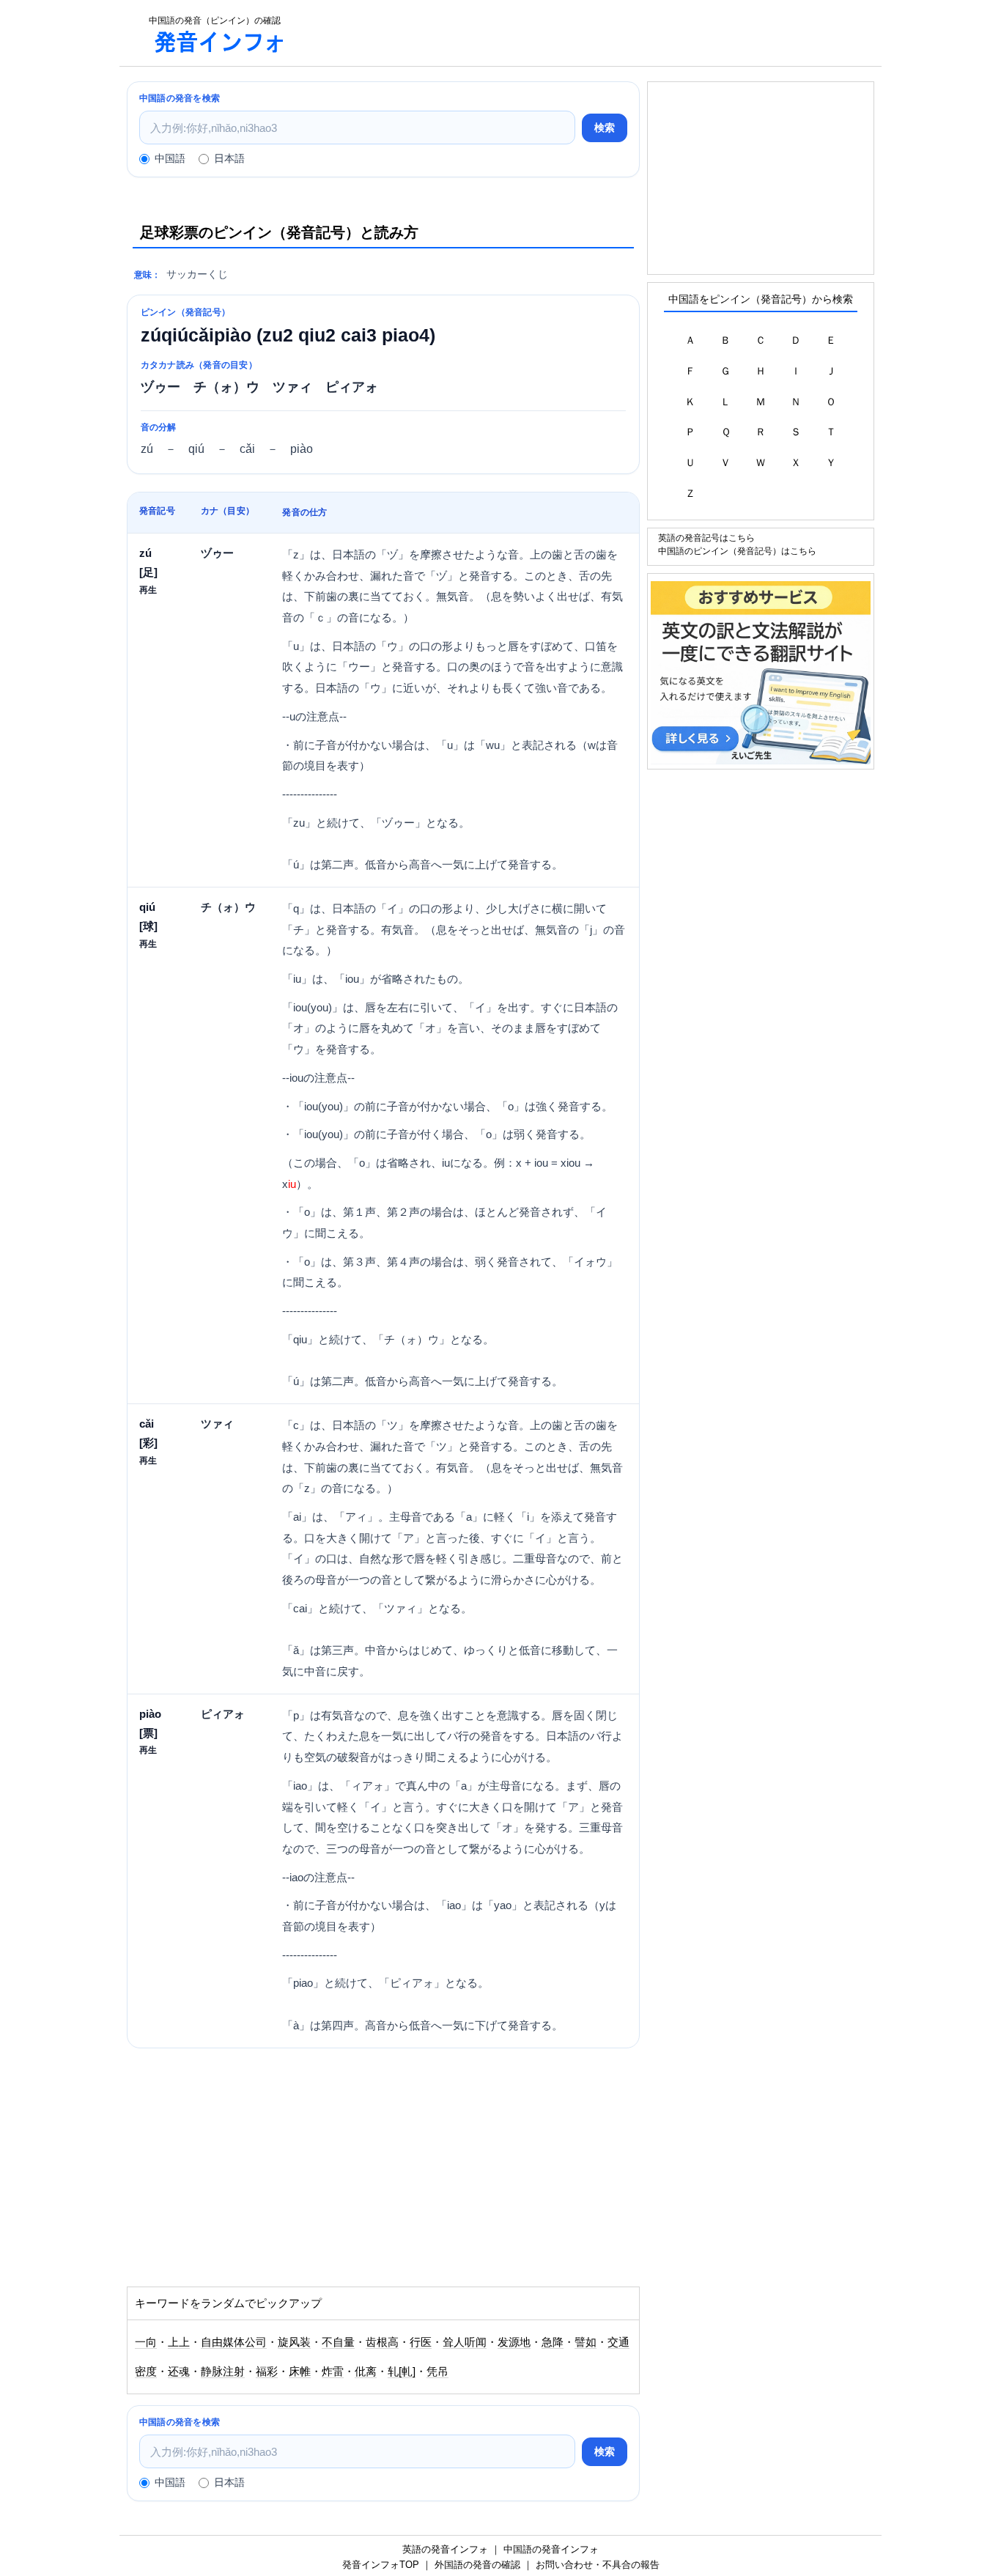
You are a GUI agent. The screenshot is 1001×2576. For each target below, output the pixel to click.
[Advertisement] (591, 33)
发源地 (514, 2342)
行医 (421, 2342)
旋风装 (294, 2342)
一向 (146, 2342)
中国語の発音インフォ (551, 2549)
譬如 (586, 2342)
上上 (179, 2342)
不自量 (338, 2342)
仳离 (366, 2372)
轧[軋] (402, 2372)
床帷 (300, 2372)
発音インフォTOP (381, 2565)
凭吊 (437, 2372)
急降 (553, 2342)
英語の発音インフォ (445, 2549)
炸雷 (333, 2372)
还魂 (179, 2372)
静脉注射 (223, 2372)
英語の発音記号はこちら (706, 538)
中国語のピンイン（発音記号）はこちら (737, 551)
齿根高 (382, 2342)
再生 (148, 590)
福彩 (267, 2372)
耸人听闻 (465, 2342)
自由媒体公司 (234, 2342)
